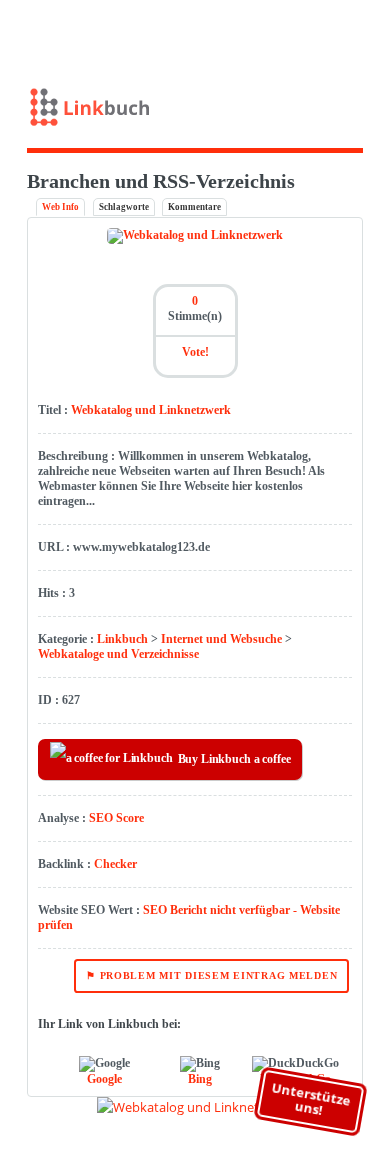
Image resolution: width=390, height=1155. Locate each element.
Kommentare (194, 207)
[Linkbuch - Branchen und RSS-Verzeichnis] (195, 111)
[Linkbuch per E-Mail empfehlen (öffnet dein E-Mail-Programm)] (275, 33)
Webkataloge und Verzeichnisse (118, 654)
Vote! (195, 352)
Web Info (60, 207)
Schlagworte (124, 207)
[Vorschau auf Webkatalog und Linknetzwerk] (195, 1107)
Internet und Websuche (221, 639)
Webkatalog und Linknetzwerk (151, 410)
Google (104, 1079)
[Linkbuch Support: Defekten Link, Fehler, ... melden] (363, 33)
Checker (115, 864)
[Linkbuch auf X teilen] (304, 33)
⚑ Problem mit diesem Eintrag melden (211, 975)
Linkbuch (122, 639)
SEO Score (116, 818)
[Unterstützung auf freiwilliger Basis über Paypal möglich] (334, 33)
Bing (200, 1079)
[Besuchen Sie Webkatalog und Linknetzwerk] (195, 235)
